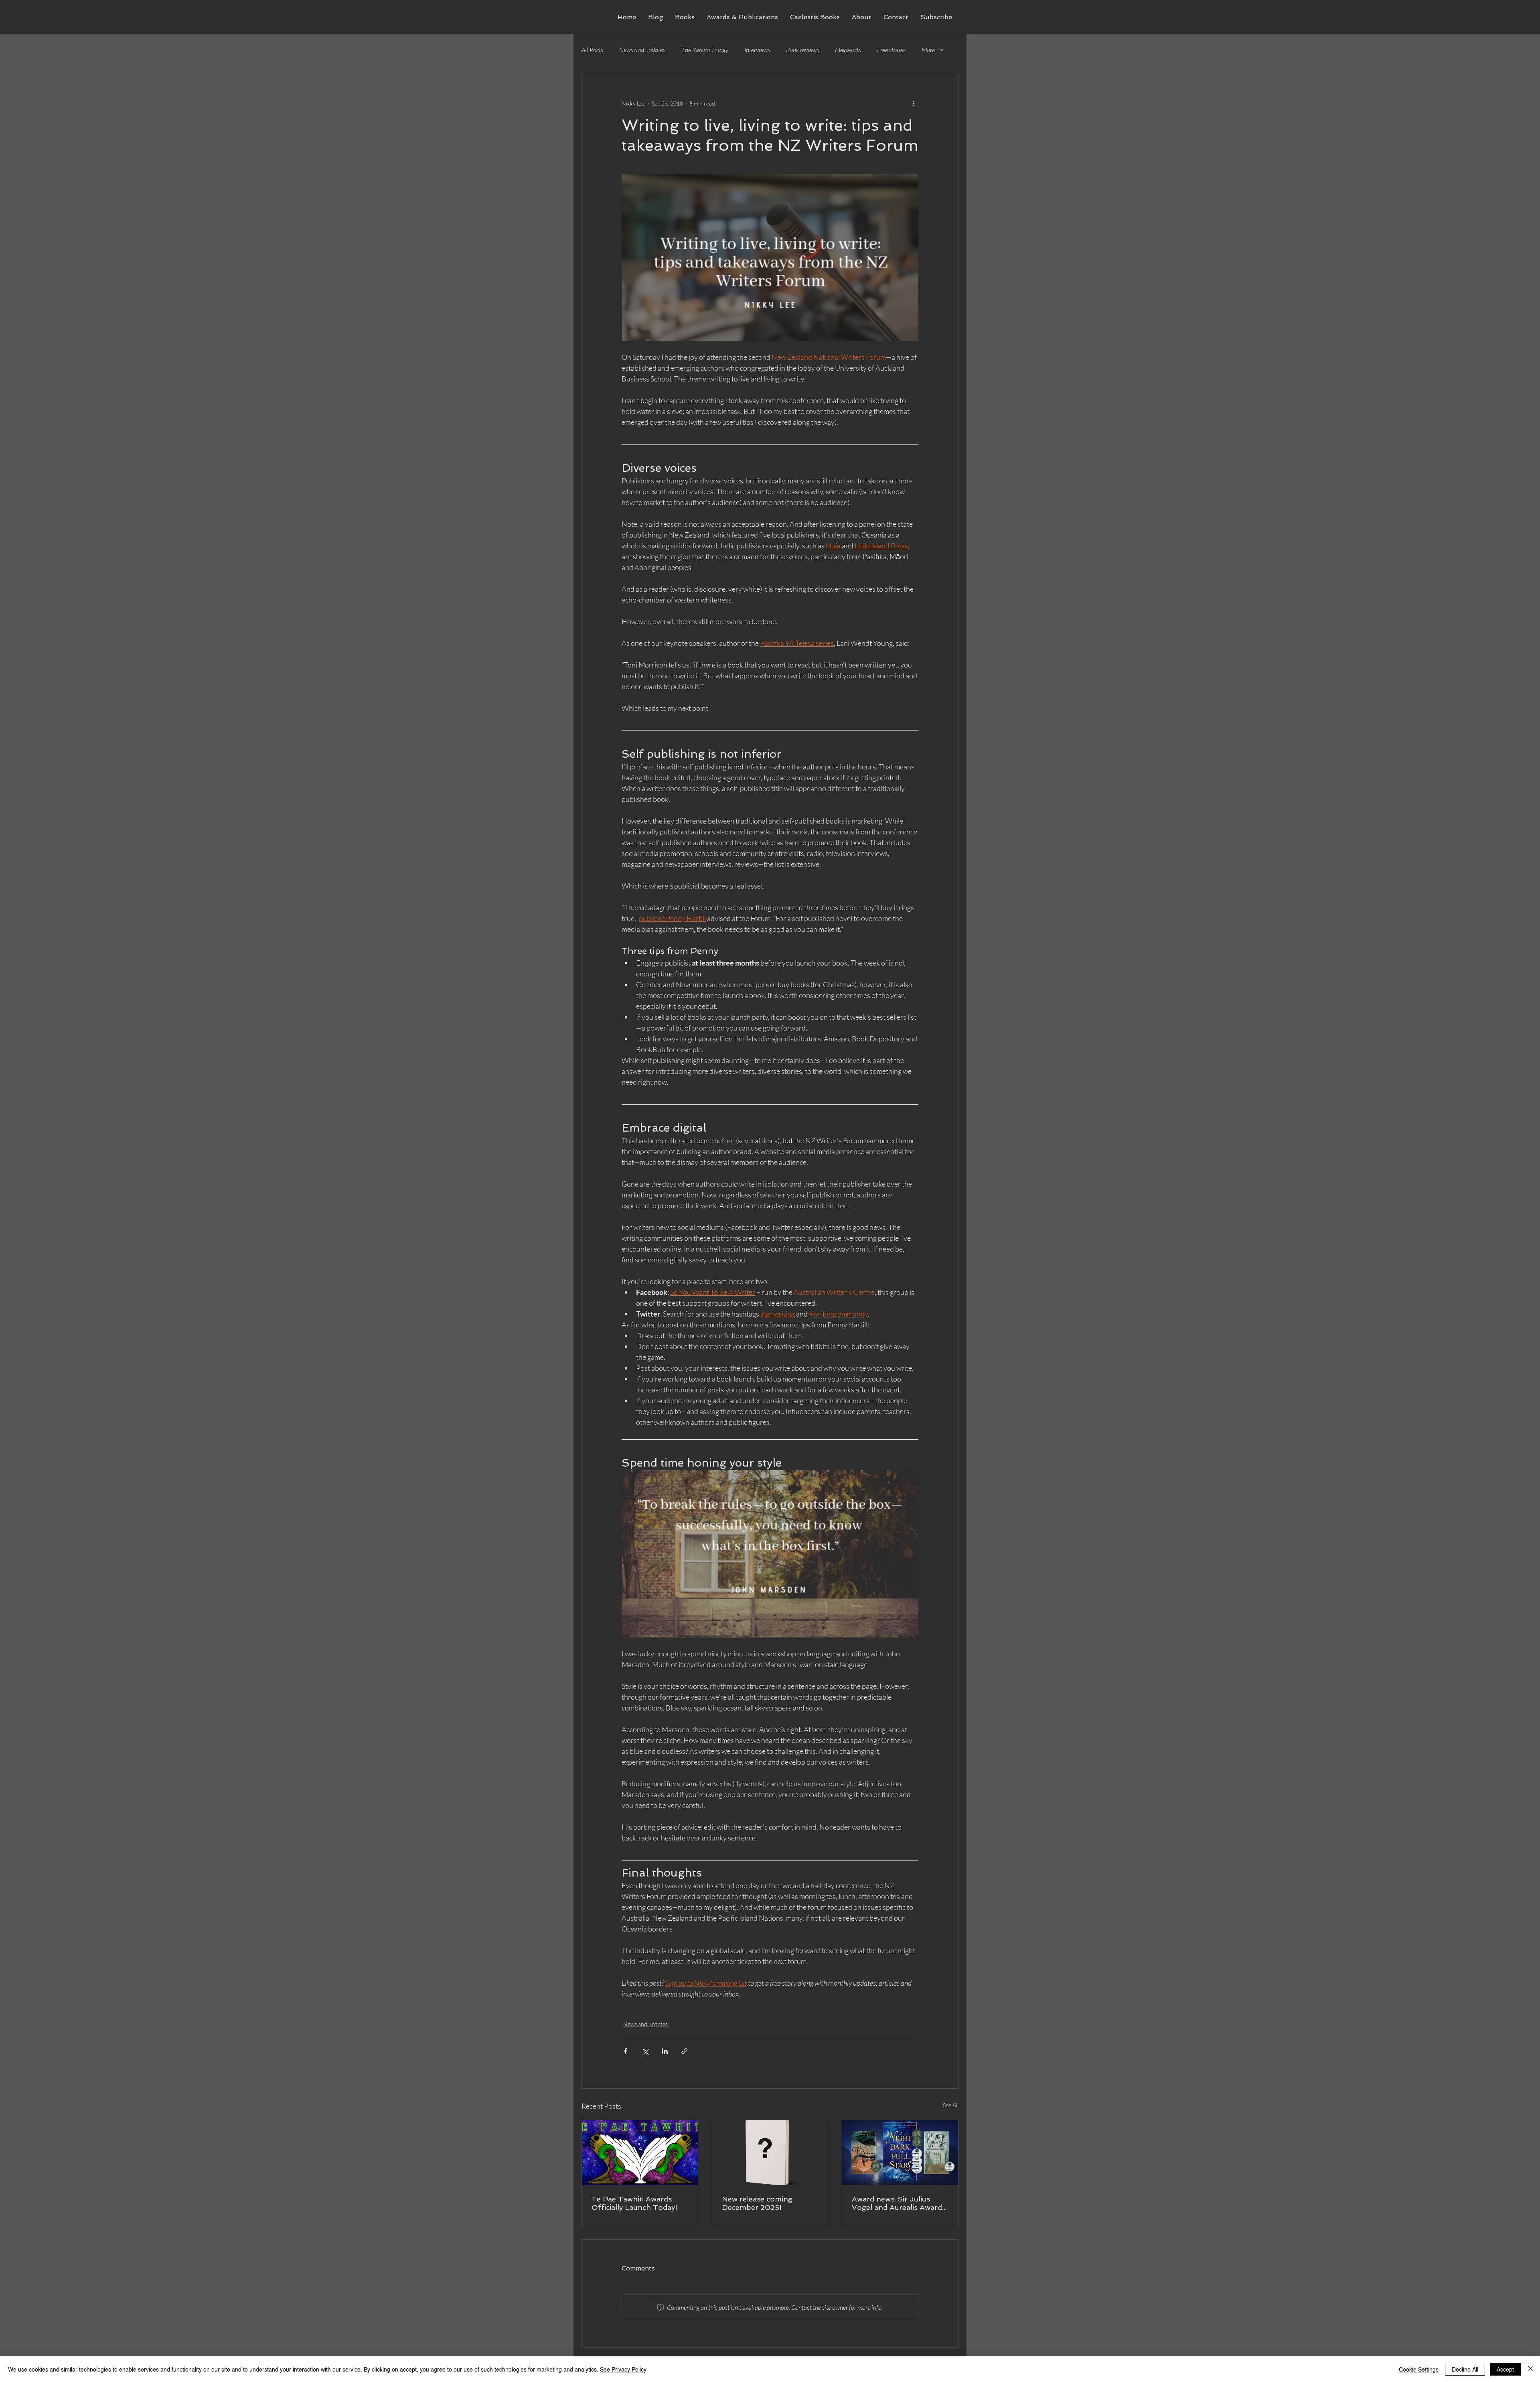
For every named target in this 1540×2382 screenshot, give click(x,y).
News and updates (642, 50)
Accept (1505, 2369)
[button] (685, 17)
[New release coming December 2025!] (770, 2153)
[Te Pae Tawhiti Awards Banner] (640, 2153)
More (928, 50)
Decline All (1465, 2369)
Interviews (757, 50)
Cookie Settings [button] (1419, 2369)
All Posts (592, 50)
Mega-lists (848, 50)
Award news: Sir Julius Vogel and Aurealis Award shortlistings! (897, 2203)
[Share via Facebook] (625, 2051)
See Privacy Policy (623, 2369)
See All (951, 2105)
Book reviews (802, 50)
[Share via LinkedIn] (665, 2051)
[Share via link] (684, 2051)
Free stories (891, 50)
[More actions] (914, 103)
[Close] (1530, 2369)
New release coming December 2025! (757, 2203)
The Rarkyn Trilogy (705, 50)
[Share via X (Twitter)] (645, 2051)
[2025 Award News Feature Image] (900, 2153)
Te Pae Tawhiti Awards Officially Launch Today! (634, 2203)
